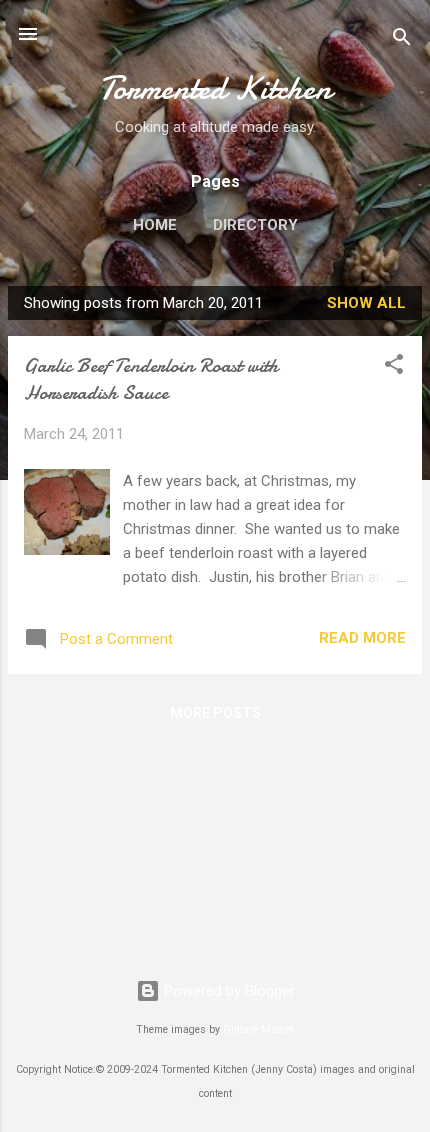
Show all (366, 303)
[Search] (402, 40)
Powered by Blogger (227, 991)
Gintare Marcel (258, 1029)
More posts (215, 713)
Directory (255, 225)
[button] (394, 367)
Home (155, 225)
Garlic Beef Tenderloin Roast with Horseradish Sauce (151, 379)
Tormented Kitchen (215, 88)
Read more (362, 638)
